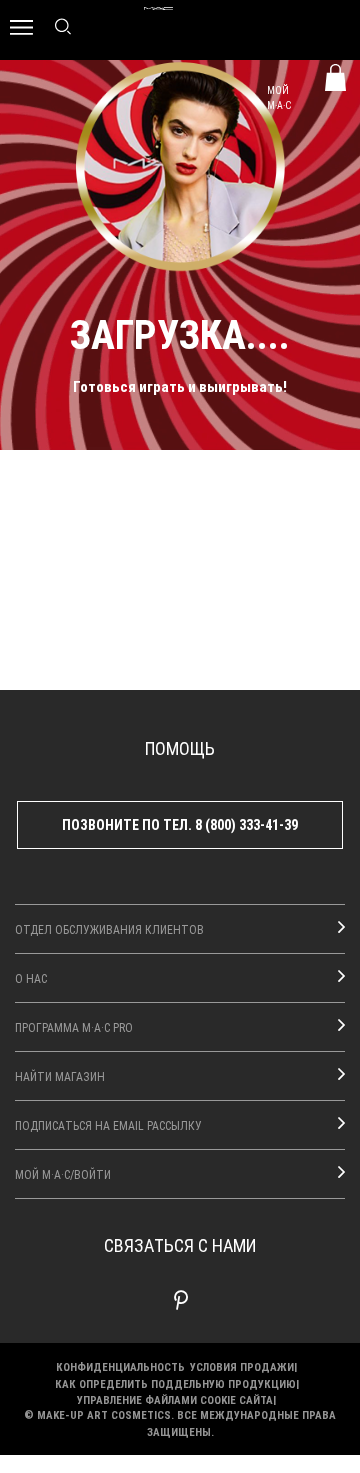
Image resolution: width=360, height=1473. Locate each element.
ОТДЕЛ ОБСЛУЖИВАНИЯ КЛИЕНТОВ (109, 929)
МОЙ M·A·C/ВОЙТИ (63, 1174)
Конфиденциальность (120, 1366)
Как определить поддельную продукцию (175, 1383)
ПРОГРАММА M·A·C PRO (74, 1027)
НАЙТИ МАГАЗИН (60, 1076)
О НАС (31, 978)
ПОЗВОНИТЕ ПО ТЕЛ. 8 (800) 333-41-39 (180, 824)
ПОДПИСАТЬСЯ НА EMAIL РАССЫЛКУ (108, 1125)
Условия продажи (242, 1366)
